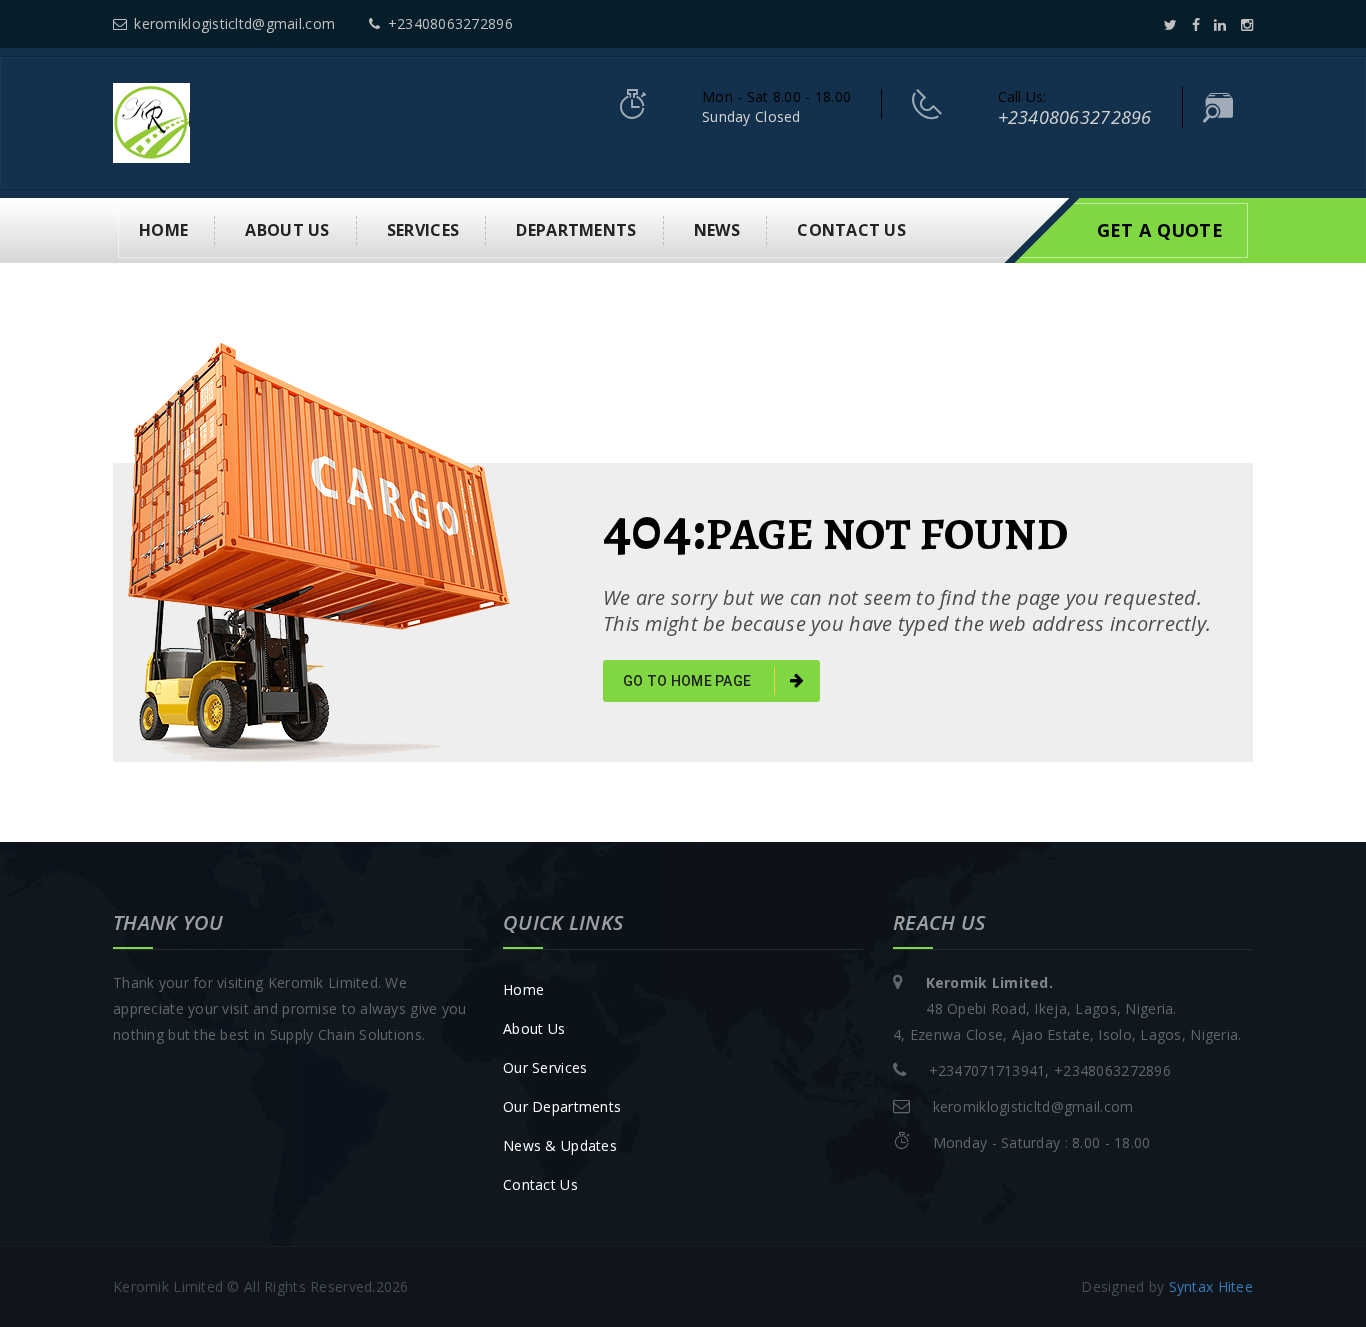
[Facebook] (1196, 24)
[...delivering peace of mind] (151, 121)
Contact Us (540, 1184)
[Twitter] (1170, 24)
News (717, 230)
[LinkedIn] (1220, 24)
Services (423, 230)
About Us (534, 1028)
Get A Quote (1160, 230)
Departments (576, 230)
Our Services (545, 1067)
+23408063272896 (450, 23)
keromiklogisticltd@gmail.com (234, 23)
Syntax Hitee (1211, 1286)
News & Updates (560, 1145)
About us (287, 230)
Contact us (851, 230)
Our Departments (562, 1106)
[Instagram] (1247, 24)
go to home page (688, 681)
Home (163, 230)
